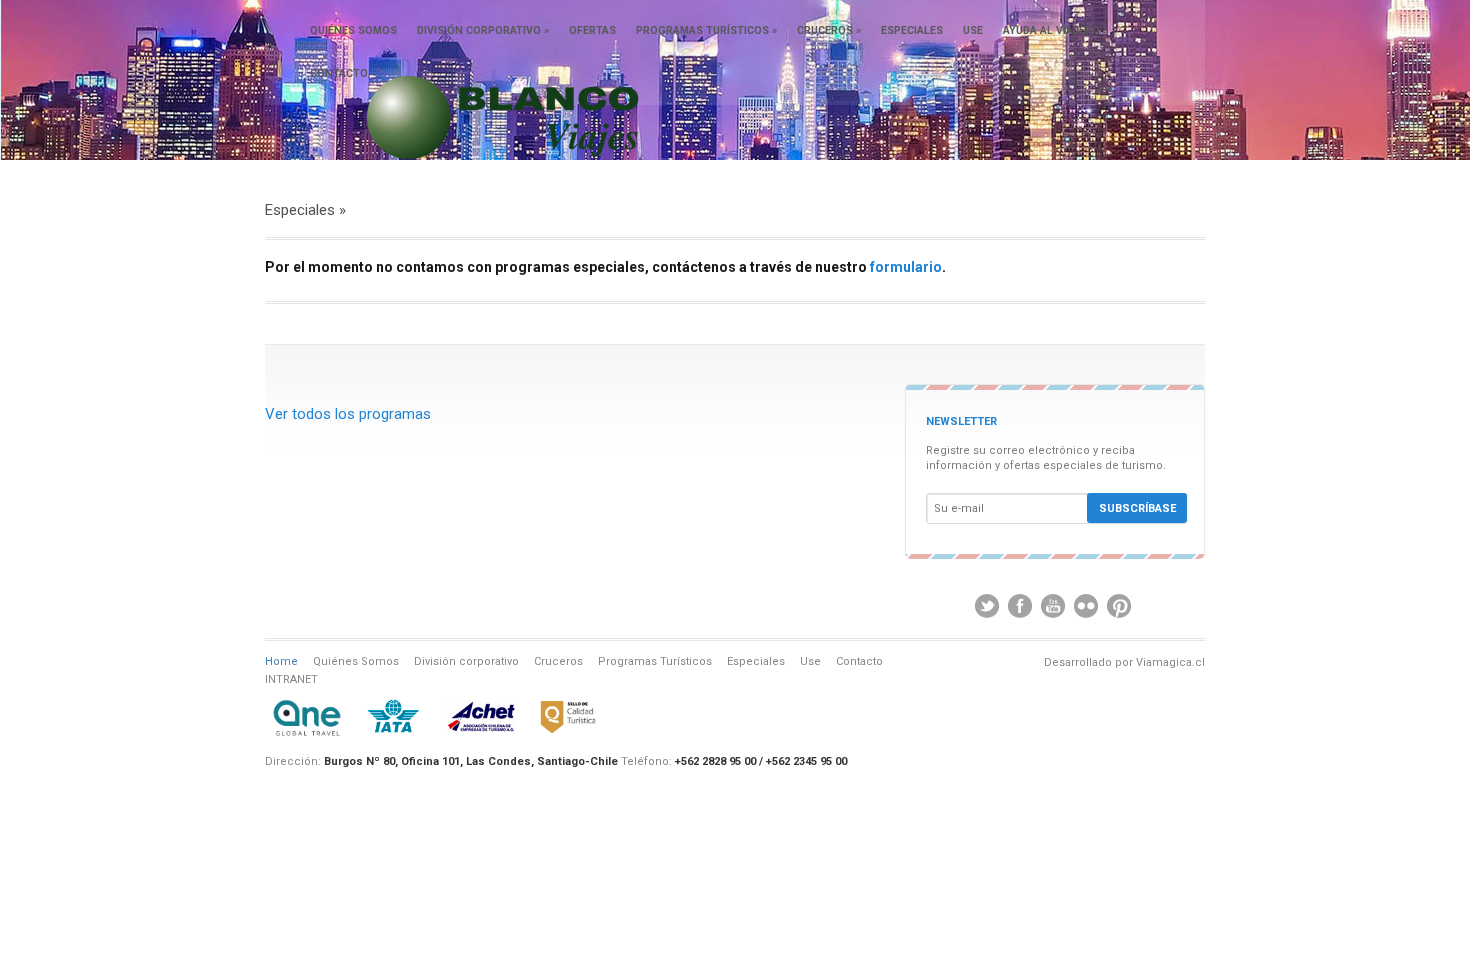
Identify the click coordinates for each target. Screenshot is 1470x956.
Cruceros (829, 30)
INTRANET (291, 679)
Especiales (912, 30)
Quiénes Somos (356, 661)
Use (973, 30)
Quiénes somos (353, 30)
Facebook (1020, 606)
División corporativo (483, 30)
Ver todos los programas (348, 414)
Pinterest (1119, 606)
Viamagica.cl (1170, 662)
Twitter (987, 606)
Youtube (1053, 606)
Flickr (1086, 606)
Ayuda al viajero (1051, 30)
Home (281, 661)
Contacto (339, 73)
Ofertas (592, 30)
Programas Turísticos (706, 30)
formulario (906, 267)
